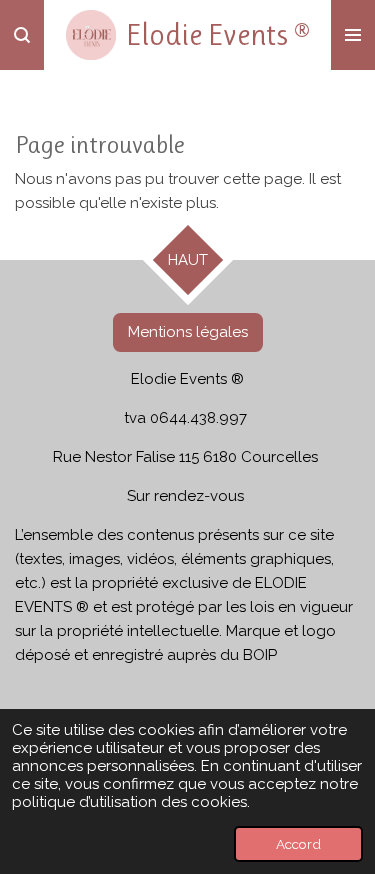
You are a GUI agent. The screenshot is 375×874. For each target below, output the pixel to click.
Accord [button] (298, 844)
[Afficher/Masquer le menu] (353, 35)
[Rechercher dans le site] (22, 35)
